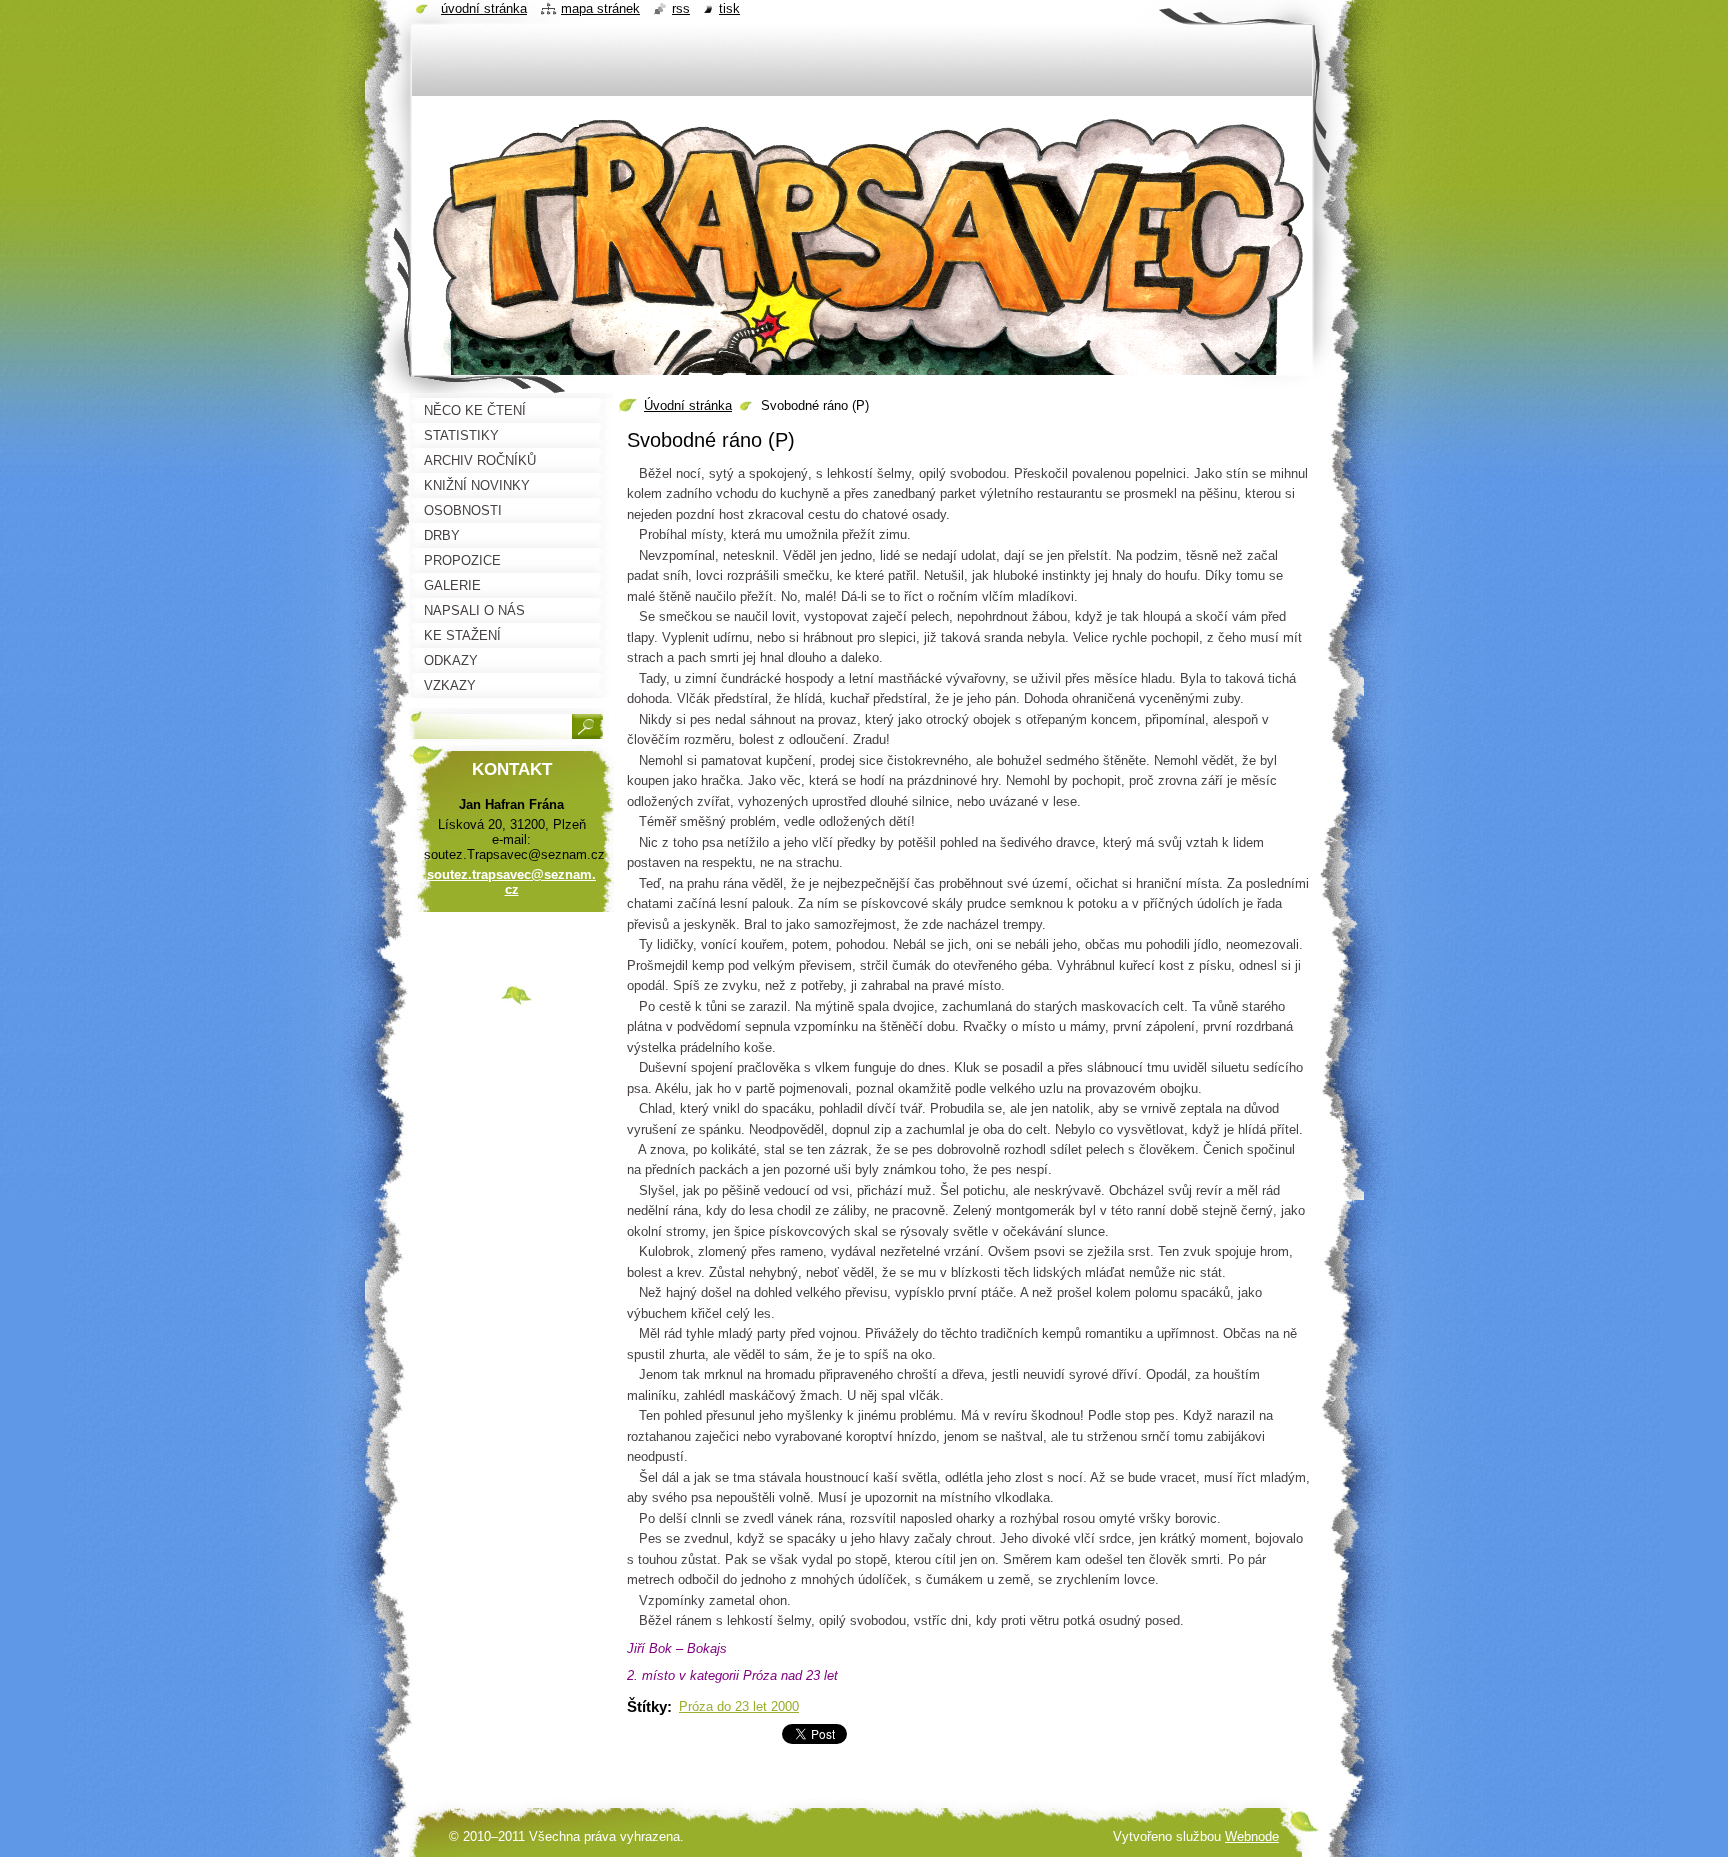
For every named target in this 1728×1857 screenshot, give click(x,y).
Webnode (1252, 1836)
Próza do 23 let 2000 (739, 1706)
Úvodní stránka (688, 405)
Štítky (647, 1706)
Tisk (729, 8)
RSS (681, 8)
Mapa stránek (600, 8)
